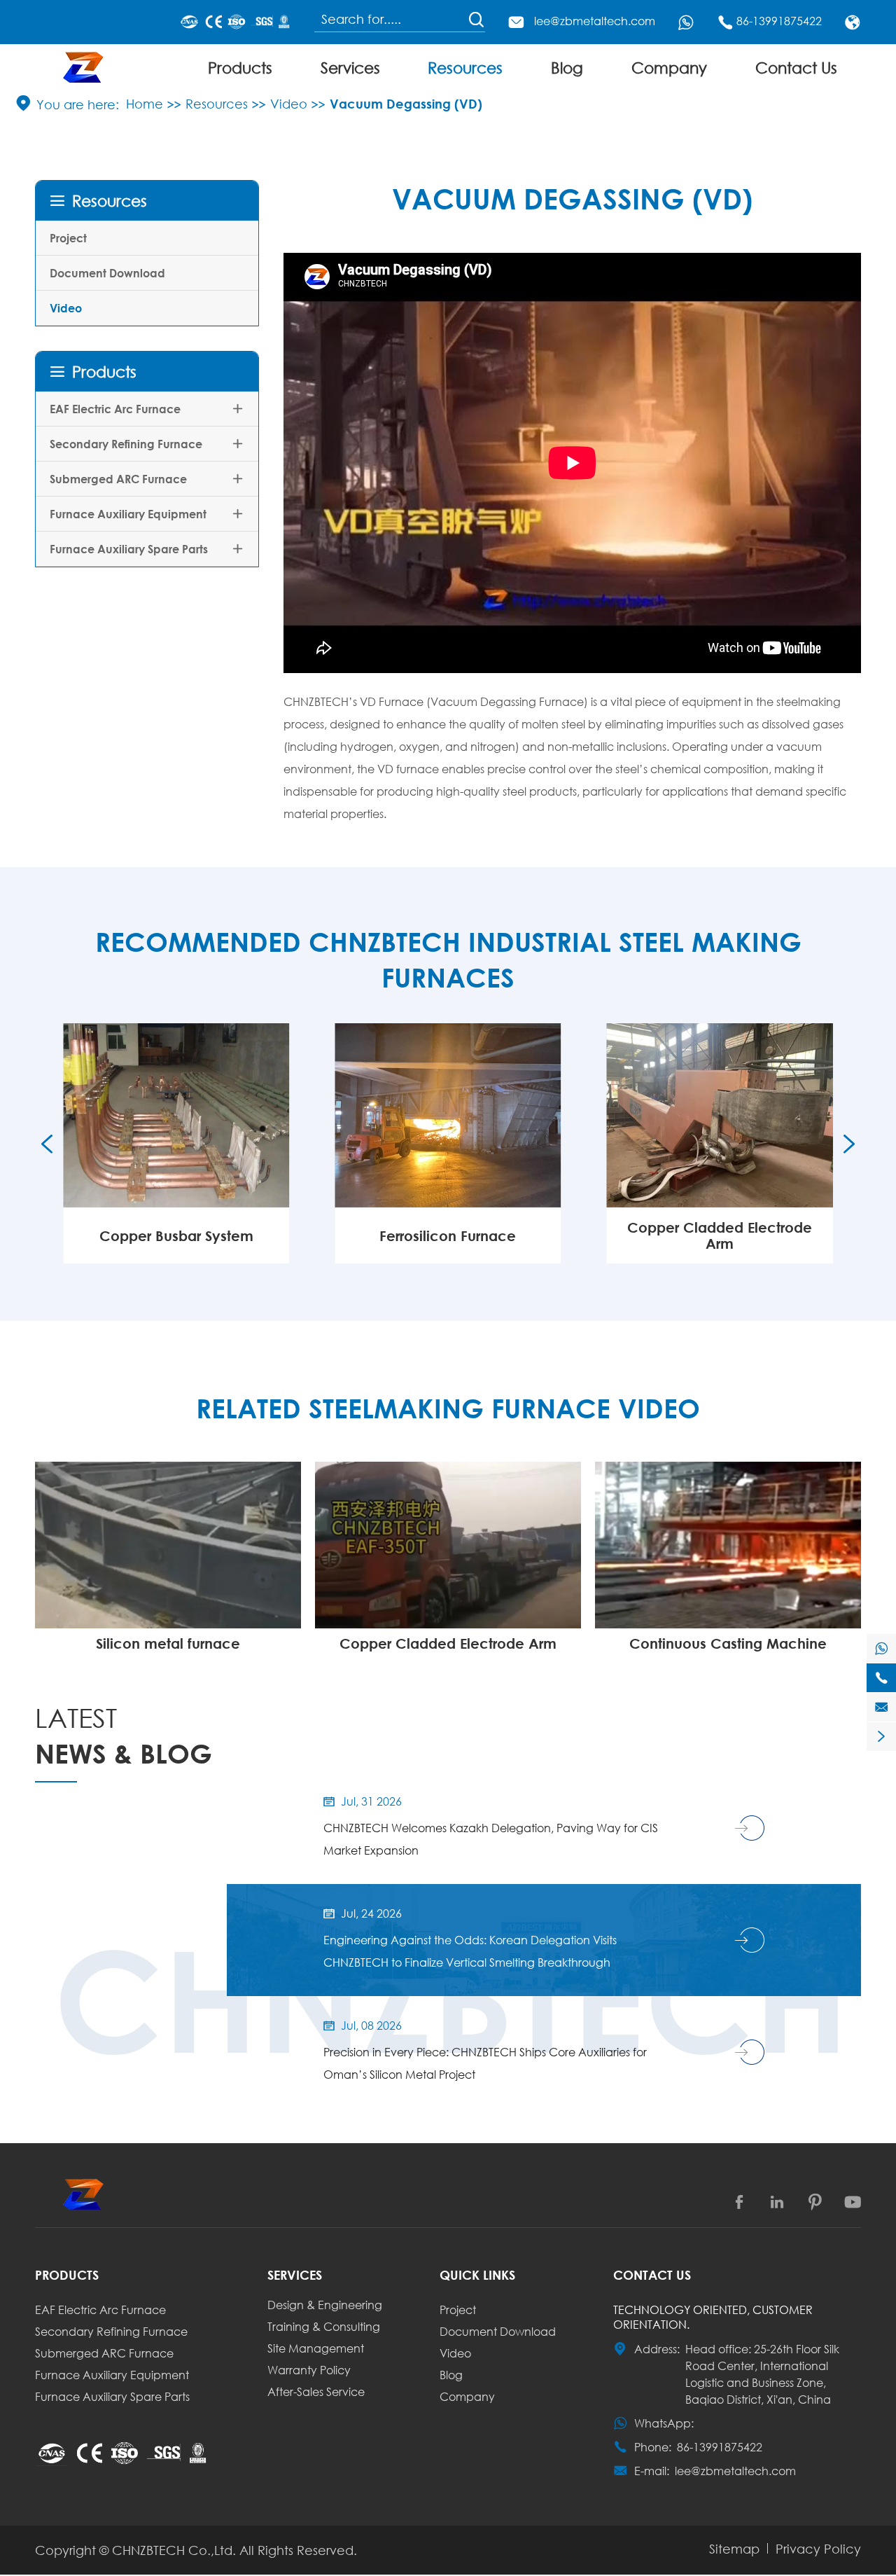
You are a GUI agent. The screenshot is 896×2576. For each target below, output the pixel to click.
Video (289, 104)
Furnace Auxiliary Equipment (128, 514)
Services (350, 68)
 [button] (849, 1144)
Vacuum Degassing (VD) (406, 104)
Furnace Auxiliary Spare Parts (129, 549)
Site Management (316, 2348)
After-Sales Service (316, 2391)
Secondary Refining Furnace (126, 444)
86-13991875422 (779, 21)
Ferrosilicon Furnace (448, 1236)
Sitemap (734, 2549)
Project (68, 238)
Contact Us (796, 68)
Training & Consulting (324, 2326)
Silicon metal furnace (168, 1643)
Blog (567, 68)
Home (145, 104)
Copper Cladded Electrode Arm (720, 1235)
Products (240, 68)
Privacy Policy (818, 2549)
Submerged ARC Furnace (118, 479)
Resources (465, 68)
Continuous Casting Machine (728, 1643)
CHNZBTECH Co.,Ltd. (174, 2550)
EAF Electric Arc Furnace (115, 409)
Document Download (107, 273)
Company (669, 68)
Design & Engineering (325, 2305)
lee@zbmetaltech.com (595, 21)
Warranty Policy (309, 2370)
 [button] (47, 1144)
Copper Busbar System (176, 1236)
